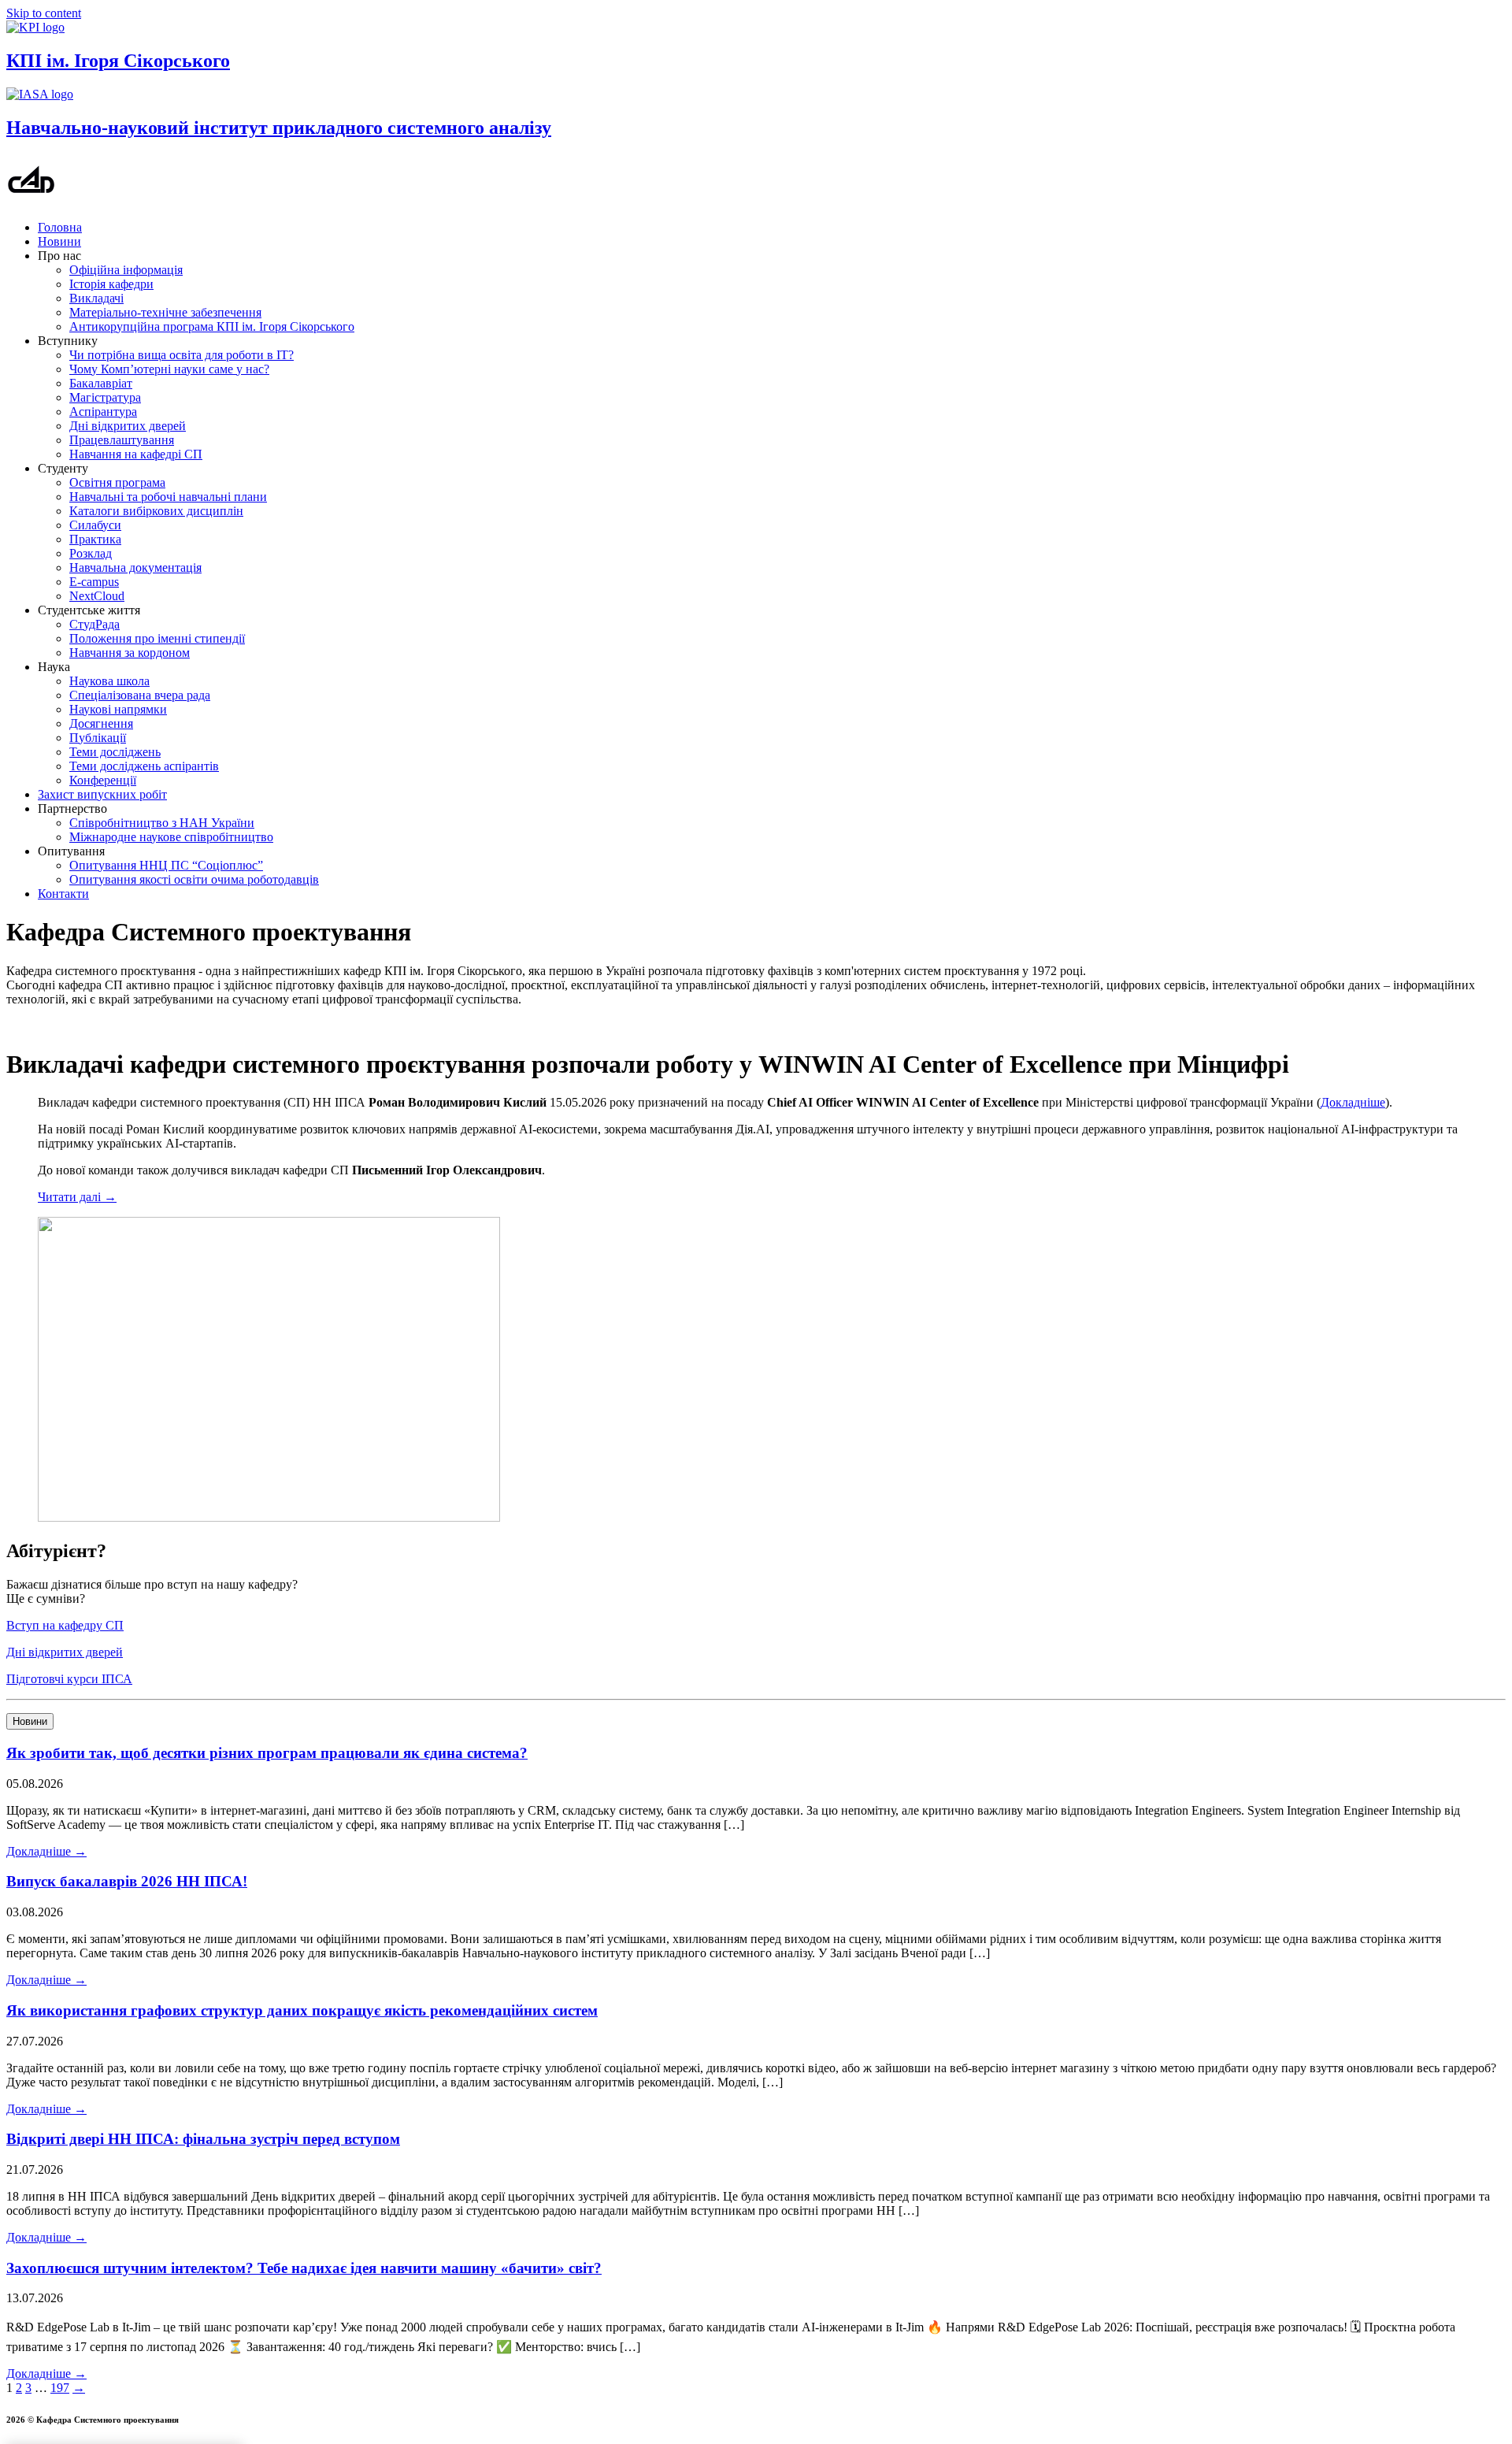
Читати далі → (77, 1197)
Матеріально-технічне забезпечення (165, 312)
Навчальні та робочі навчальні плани (168, 497)
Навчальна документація (135, 567)
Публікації (98, 738)
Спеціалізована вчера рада (140, 695)
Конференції (103, 780)
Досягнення (101, 723)
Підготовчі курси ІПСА (69, 1679)
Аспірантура (103, 412)
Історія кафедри (111, 284)
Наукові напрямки (118, 709)
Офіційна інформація (126, 270)
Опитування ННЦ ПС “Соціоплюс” (166, 865)
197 (60, 2388)
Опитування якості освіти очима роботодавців (194, 879)
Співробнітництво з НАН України (162, 823)
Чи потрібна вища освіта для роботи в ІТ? (182, 355)
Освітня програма (117, 482)
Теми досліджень (115, 752)
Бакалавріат (101, 383)
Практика (95, 539)
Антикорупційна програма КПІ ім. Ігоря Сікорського (212, 326)
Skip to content (44, 13)
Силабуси (95, 525)
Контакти (63, 894)
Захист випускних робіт (102, 794)
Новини (59, 241)
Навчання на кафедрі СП (136, 454)
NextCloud (97, 596)
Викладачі (96, 298)
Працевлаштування (122, 440)
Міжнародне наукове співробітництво (171, 837)
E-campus (94, 582)
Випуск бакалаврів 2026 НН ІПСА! (127, 1881)
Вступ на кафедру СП (65, 1625)
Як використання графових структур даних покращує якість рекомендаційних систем (302, 2010)
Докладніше (1353, 1102)
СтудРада (94, 624)
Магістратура (105, 397)
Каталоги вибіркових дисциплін (156, 511)
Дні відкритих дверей (128, 426)
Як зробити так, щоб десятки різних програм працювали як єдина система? (267, 1753)
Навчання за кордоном (130, 653)
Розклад (91, 553)
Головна (60, 227)
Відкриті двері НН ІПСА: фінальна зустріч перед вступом (203, 2139)
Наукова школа (109, 681)
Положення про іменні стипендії (157, 638)
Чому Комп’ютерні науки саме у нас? (169, 369)
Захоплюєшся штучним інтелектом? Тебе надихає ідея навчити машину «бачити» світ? (304, 2268)
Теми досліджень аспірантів (144, 766)
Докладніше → (46, 1851)
